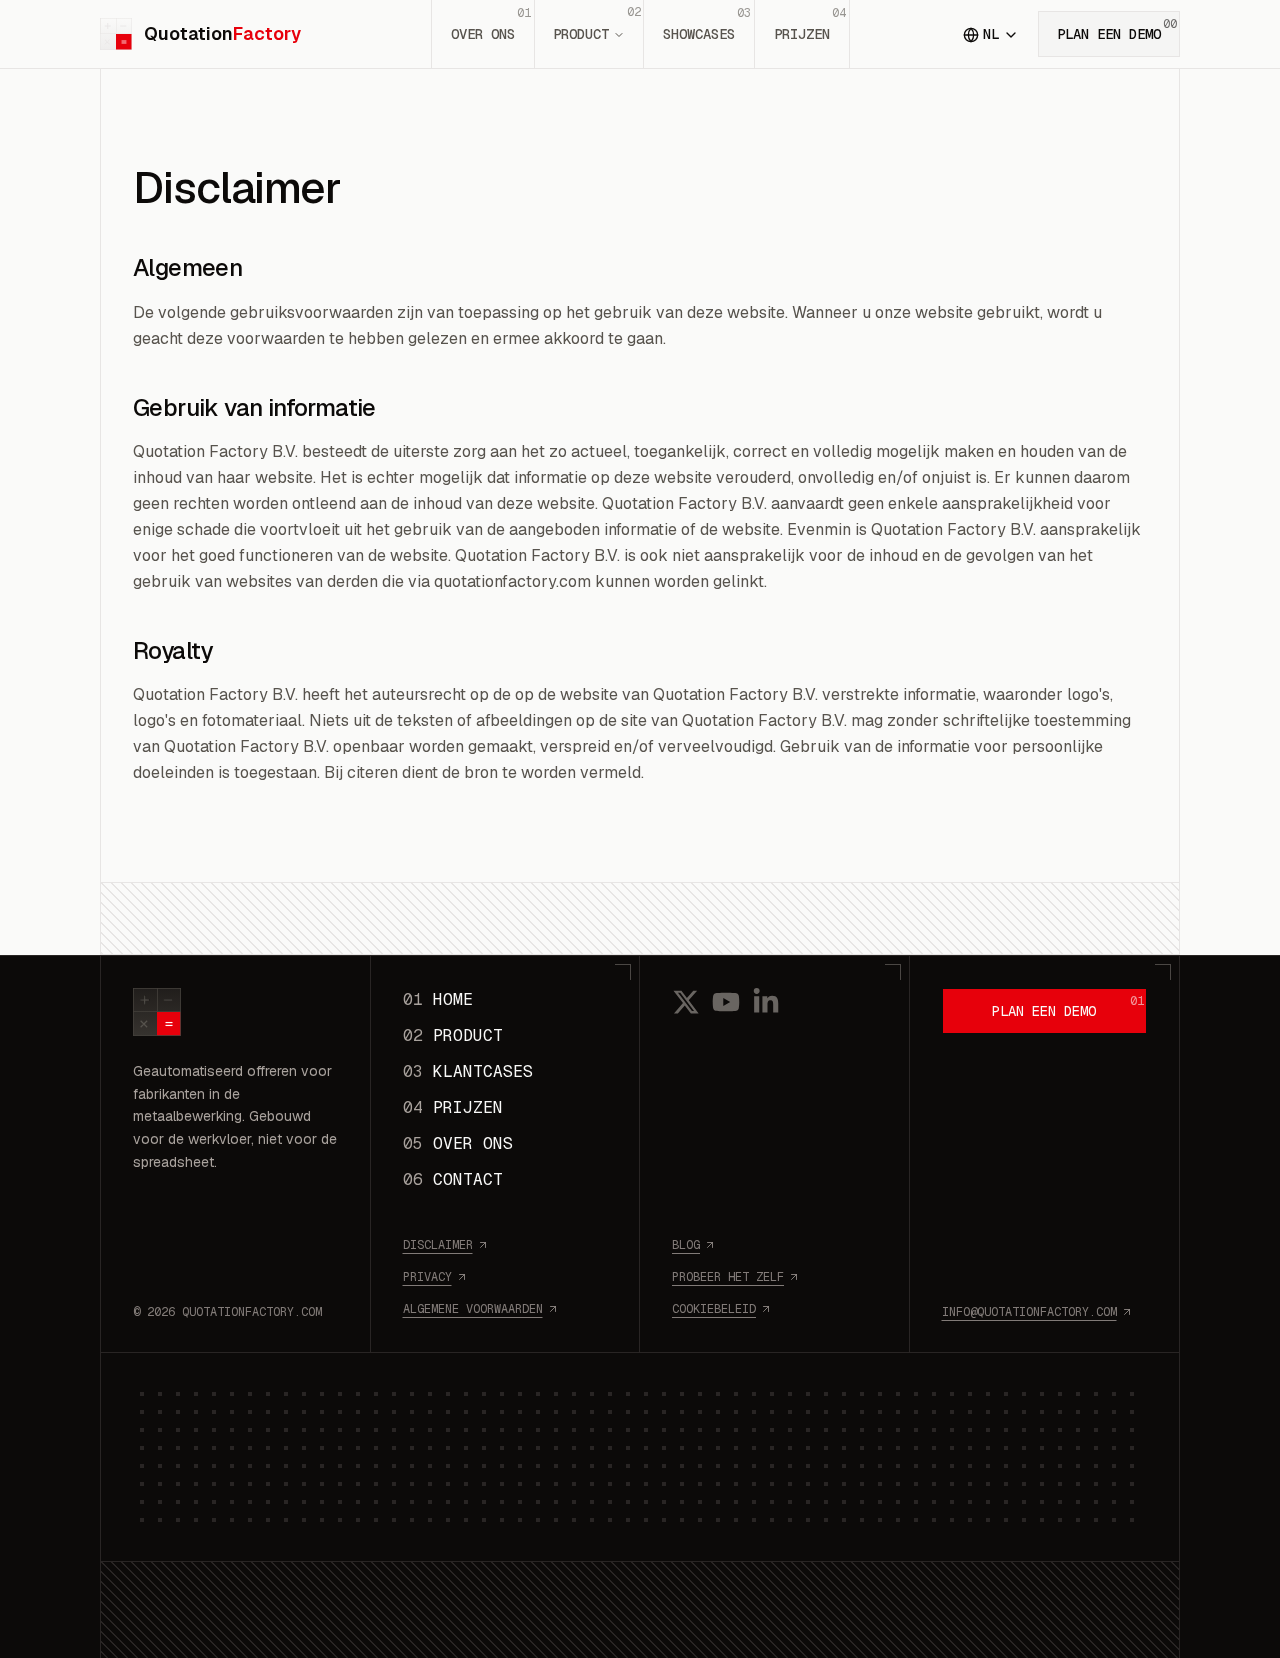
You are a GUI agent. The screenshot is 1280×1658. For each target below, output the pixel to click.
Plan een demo (1117, 29)
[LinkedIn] (766, 1002)
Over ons (491, 24)
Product (597, 23)
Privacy (427, 1277)
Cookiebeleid (714, 1309)
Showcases (707, 24)
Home (438, 999)
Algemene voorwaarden (473, 1309)
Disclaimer (438, 1245)
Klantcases (468, 1071)
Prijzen (810, 24)
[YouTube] (726, 1002)
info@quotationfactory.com (1029, 1312)
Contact (453, 1179)
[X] (686, 1002)
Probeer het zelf (728, 1277)
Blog (686, 1245)
